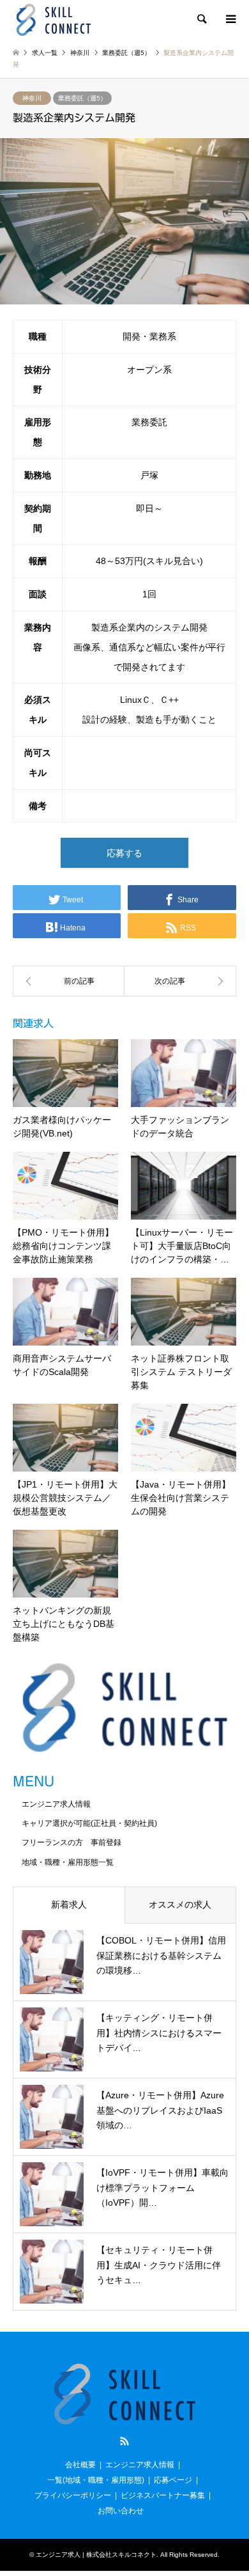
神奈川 (32, 98)
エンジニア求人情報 (56, 1804)
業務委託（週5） (82, 98)
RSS (124, 2441)
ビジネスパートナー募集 (163, 2495)
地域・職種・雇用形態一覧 (68, 1862)
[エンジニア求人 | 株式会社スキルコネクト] (53, 19)
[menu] (230, 19)
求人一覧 (45, 53)
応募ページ (173, 2480)
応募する (124, 853)
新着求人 (69, 1905)
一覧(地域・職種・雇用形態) (96, 2480)
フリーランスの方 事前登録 (72, 1842)
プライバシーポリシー (73, 2495)
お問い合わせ (121, 2511)
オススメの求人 (180, 1905)
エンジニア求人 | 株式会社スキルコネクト (96, 2555)
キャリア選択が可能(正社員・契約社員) (89, 1823)
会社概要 (80, 2465)
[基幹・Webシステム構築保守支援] (69, 981)
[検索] (201, 19)
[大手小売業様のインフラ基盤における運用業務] (180, 981)
